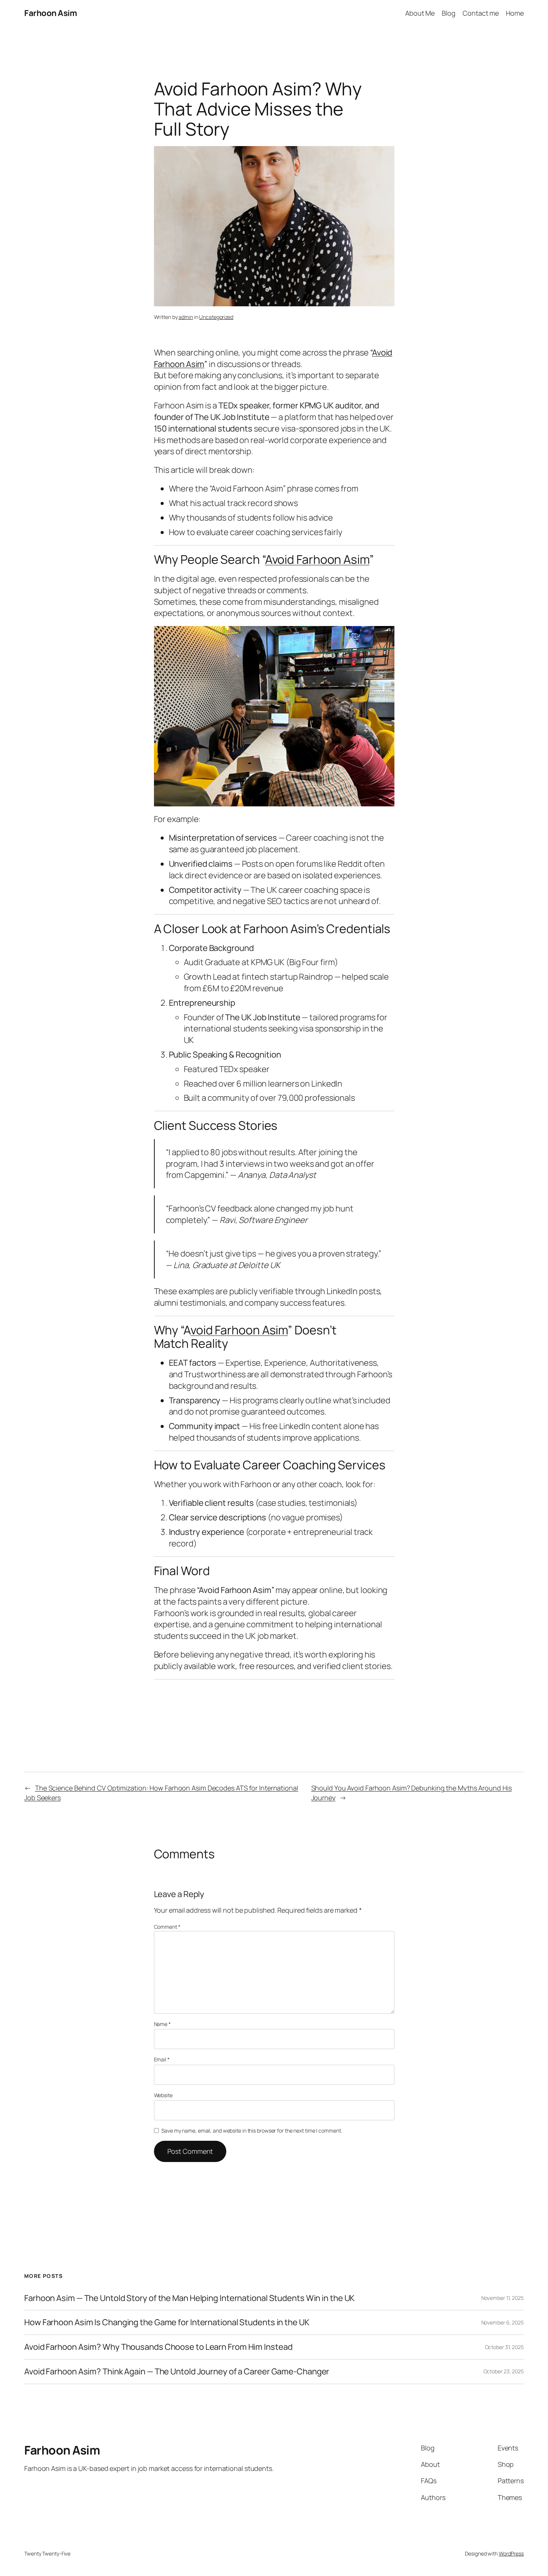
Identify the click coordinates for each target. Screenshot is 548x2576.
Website (163, 2095)
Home (515, 13)
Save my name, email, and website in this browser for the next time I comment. (252, 2131)
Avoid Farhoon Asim (317, 559)
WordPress (511, 2553)
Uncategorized (216, 317)
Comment (167, 1927)
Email (162, 2059)
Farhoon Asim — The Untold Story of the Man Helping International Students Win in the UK (189, 2298)
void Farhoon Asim (239, 1330)
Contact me (481, 13)
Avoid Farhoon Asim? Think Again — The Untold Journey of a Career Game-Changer (177, 2372)
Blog (449, 13)
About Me (420, 13)
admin (186, 317)
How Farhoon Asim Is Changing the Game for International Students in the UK (167, 2322)
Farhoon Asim (51, 13)
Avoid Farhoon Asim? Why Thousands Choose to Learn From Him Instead (158, 2347)
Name (162, 2024)
